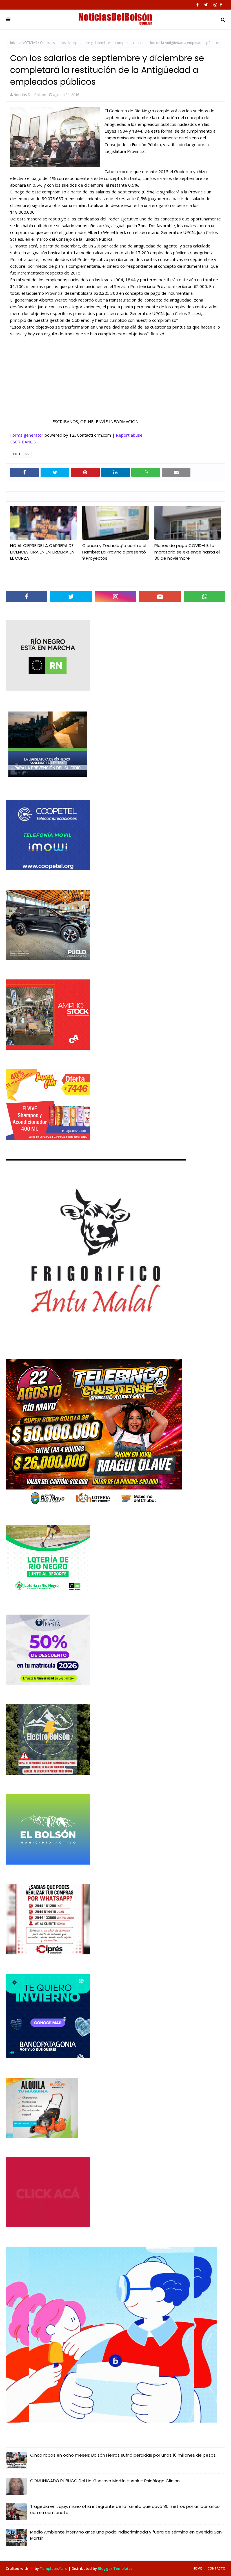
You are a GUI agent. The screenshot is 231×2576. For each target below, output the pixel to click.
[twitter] (206, 5)
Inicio (14, 43)
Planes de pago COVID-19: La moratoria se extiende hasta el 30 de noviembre (187, 552)
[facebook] (197, 5)
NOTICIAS (29, 43)
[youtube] (160, 596)
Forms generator (27, 435)
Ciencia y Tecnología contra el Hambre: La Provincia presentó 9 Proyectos (114, 552)
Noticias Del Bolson (30, 95)
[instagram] (215, 5)
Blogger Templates (115, 2568)
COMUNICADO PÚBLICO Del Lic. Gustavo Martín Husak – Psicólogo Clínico (105, 2481)
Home (197, 2568)
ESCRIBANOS (23, 442)
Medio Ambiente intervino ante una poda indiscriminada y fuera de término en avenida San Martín (126, 2535)
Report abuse (129, 435)
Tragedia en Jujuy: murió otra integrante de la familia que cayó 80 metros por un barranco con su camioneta (125, 2510)
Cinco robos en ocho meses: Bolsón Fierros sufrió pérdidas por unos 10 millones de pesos (123, 2455)
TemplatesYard (54, 2568)
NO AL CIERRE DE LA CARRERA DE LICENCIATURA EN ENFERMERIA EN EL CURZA (42, 552)
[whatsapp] (205, 596)
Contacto (216, 2568)
